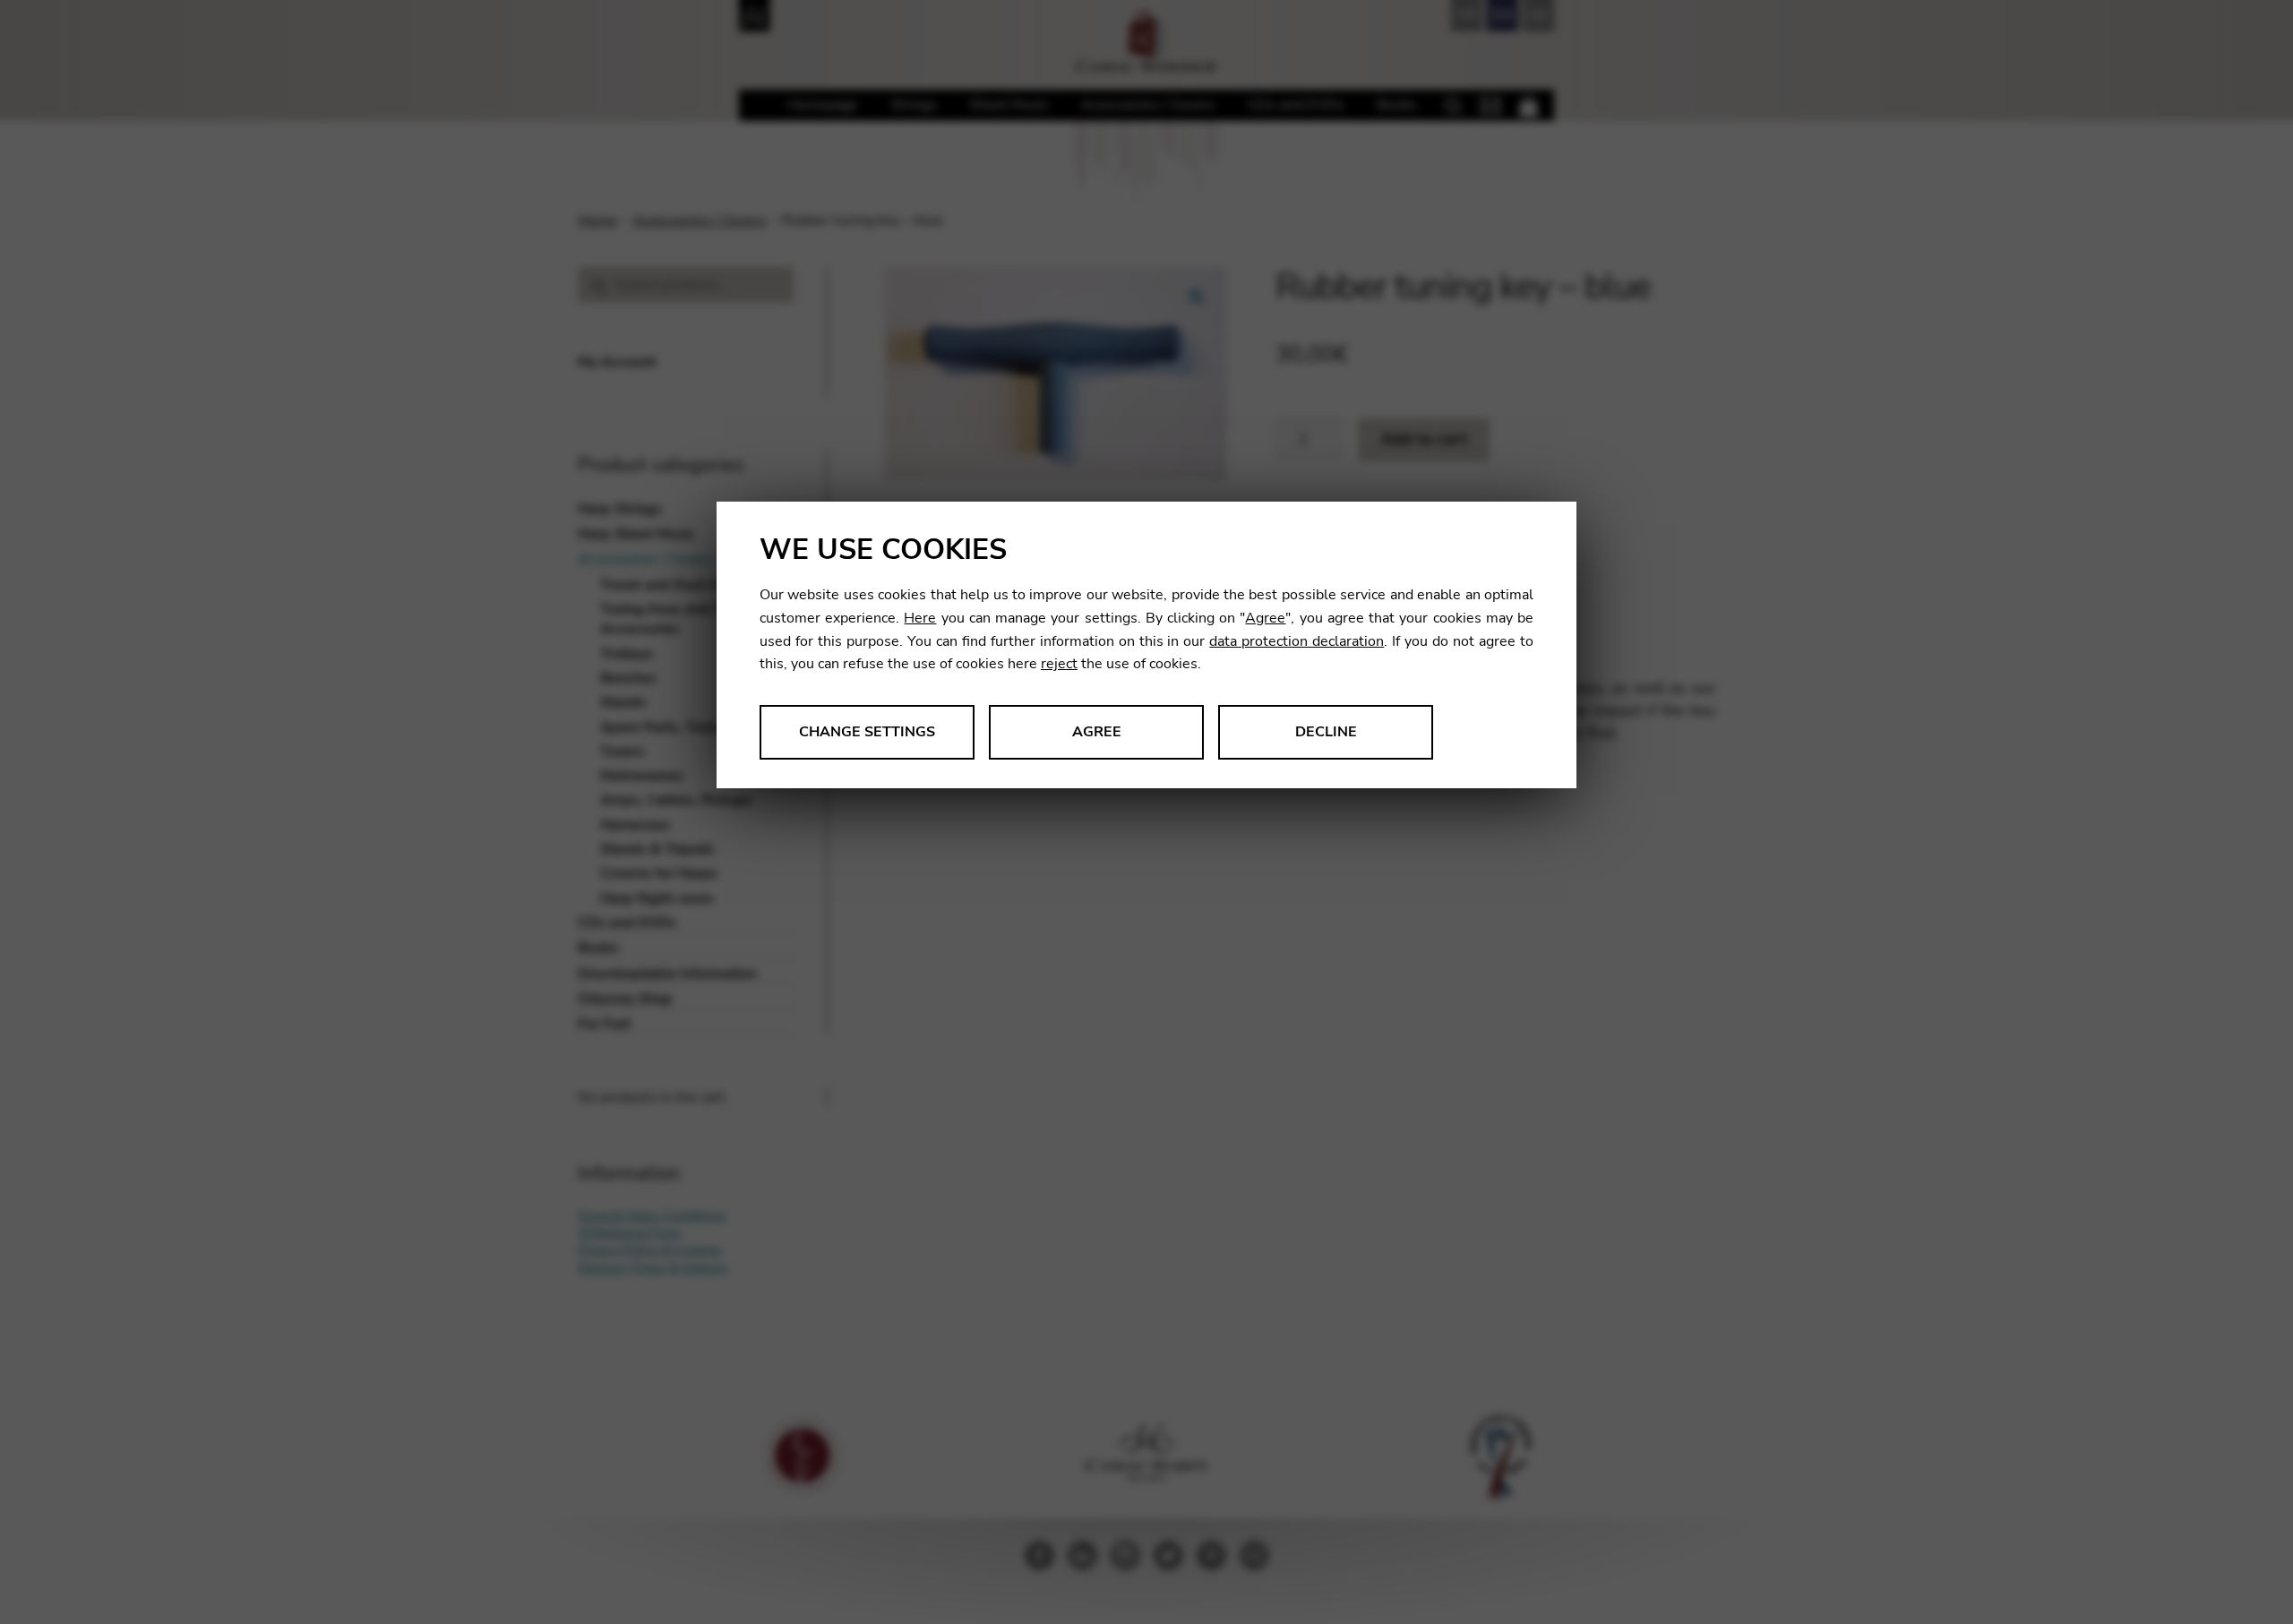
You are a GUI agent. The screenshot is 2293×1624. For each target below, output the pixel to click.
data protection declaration (1297, 641)
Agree (1265, 618)
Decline (1326, 732)
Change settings (867, 732)
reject (1059, 664)
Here (920, 618)
